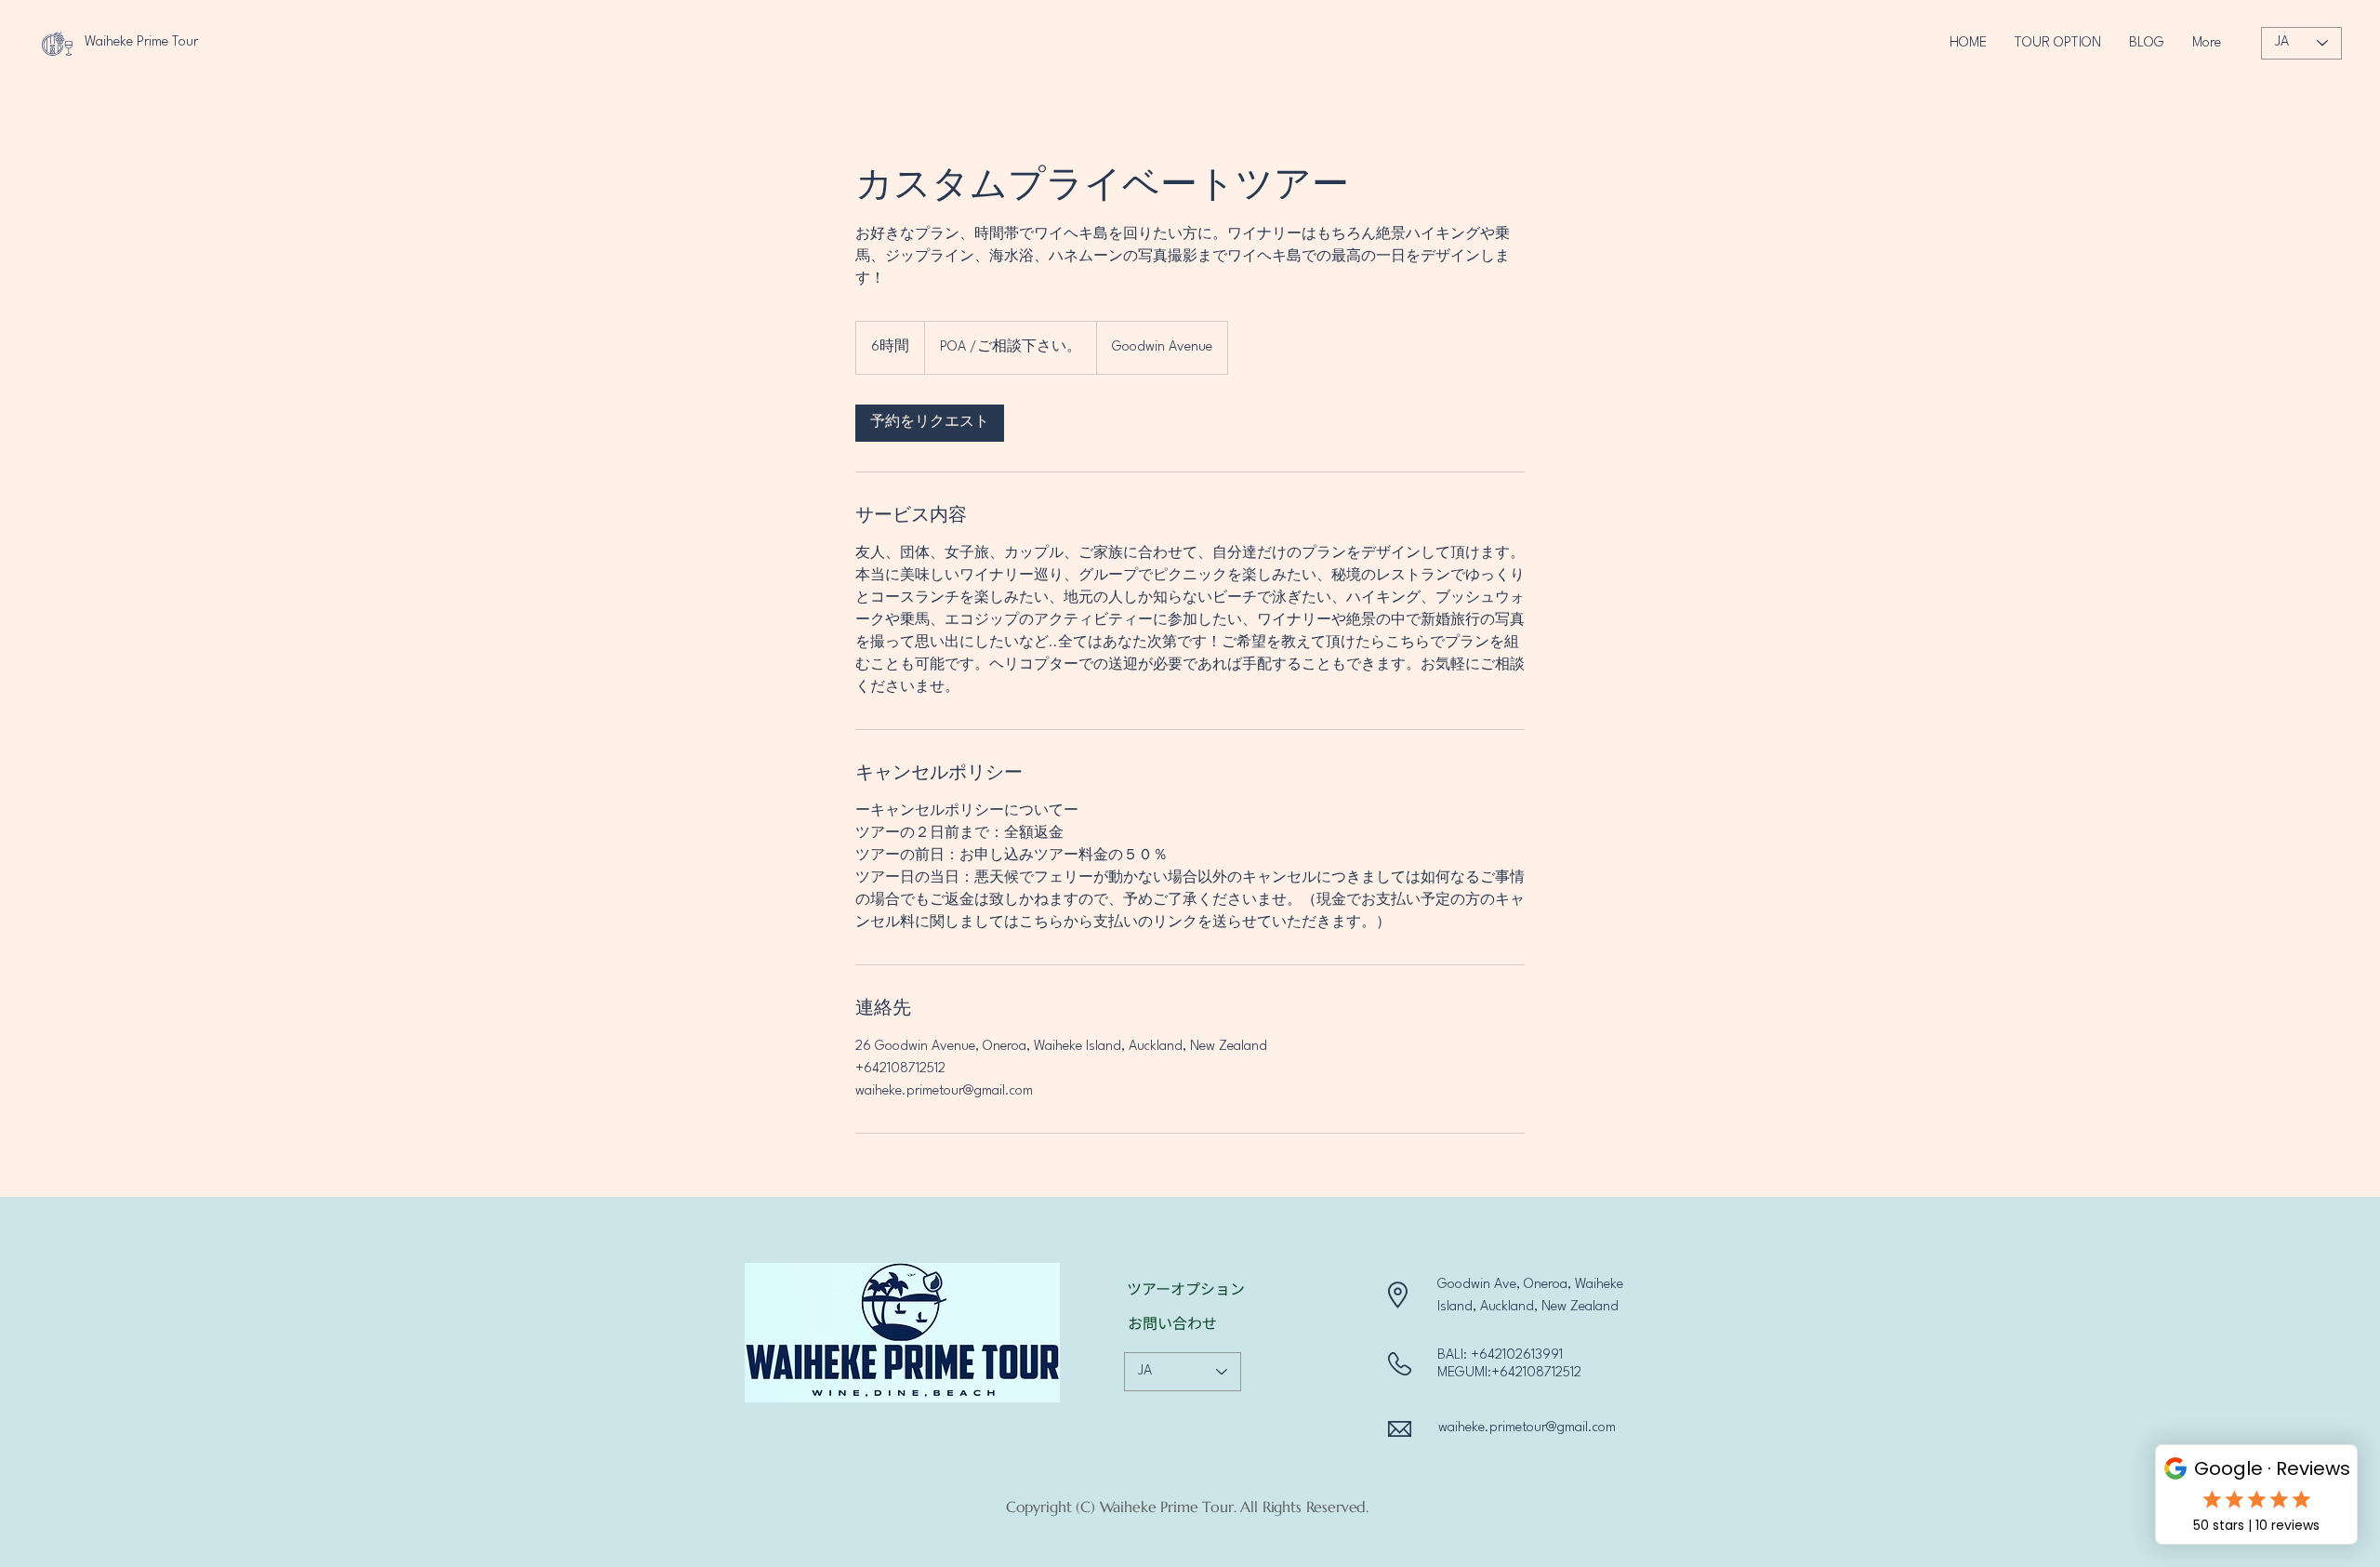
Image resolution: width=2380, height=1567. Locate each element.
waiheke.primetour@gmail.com (1527, 1428)
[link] (930, 423)
